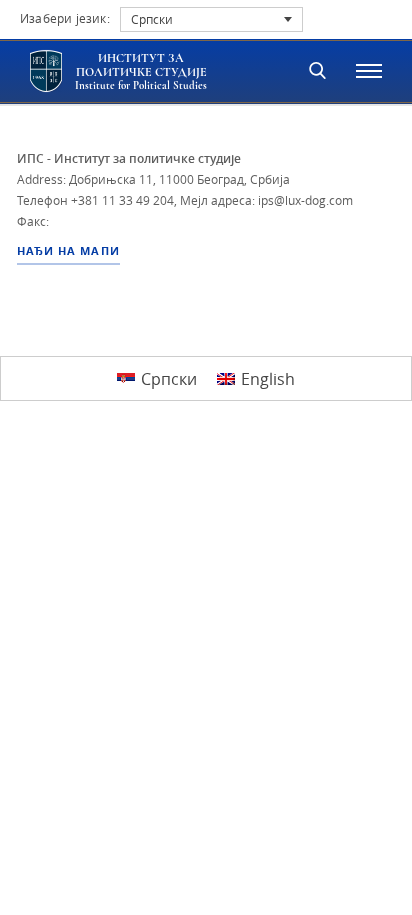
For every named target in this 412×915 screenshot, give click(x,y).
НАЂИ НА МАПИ (68, 251)
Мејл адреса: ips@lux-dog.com (266, 200)
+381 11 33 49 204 (122, 200)
